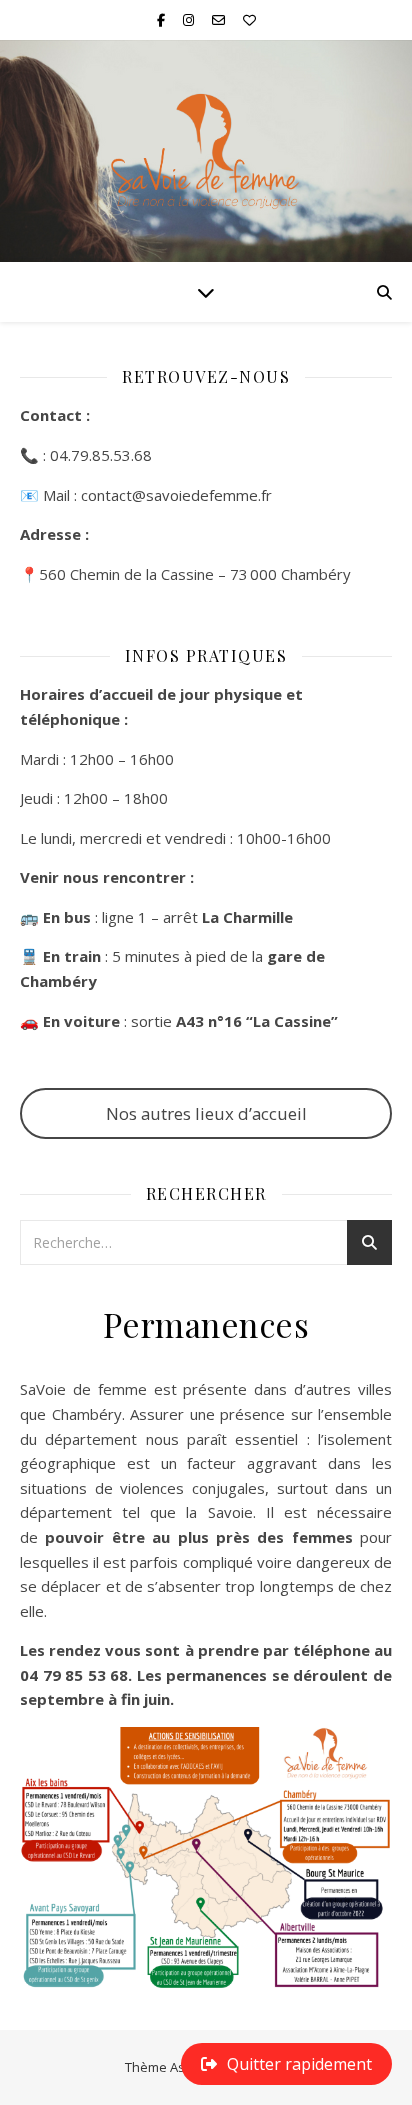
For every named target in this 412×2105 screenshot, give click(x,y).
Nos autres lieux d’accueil (206, 1113)
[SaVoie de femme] (206, 151)
